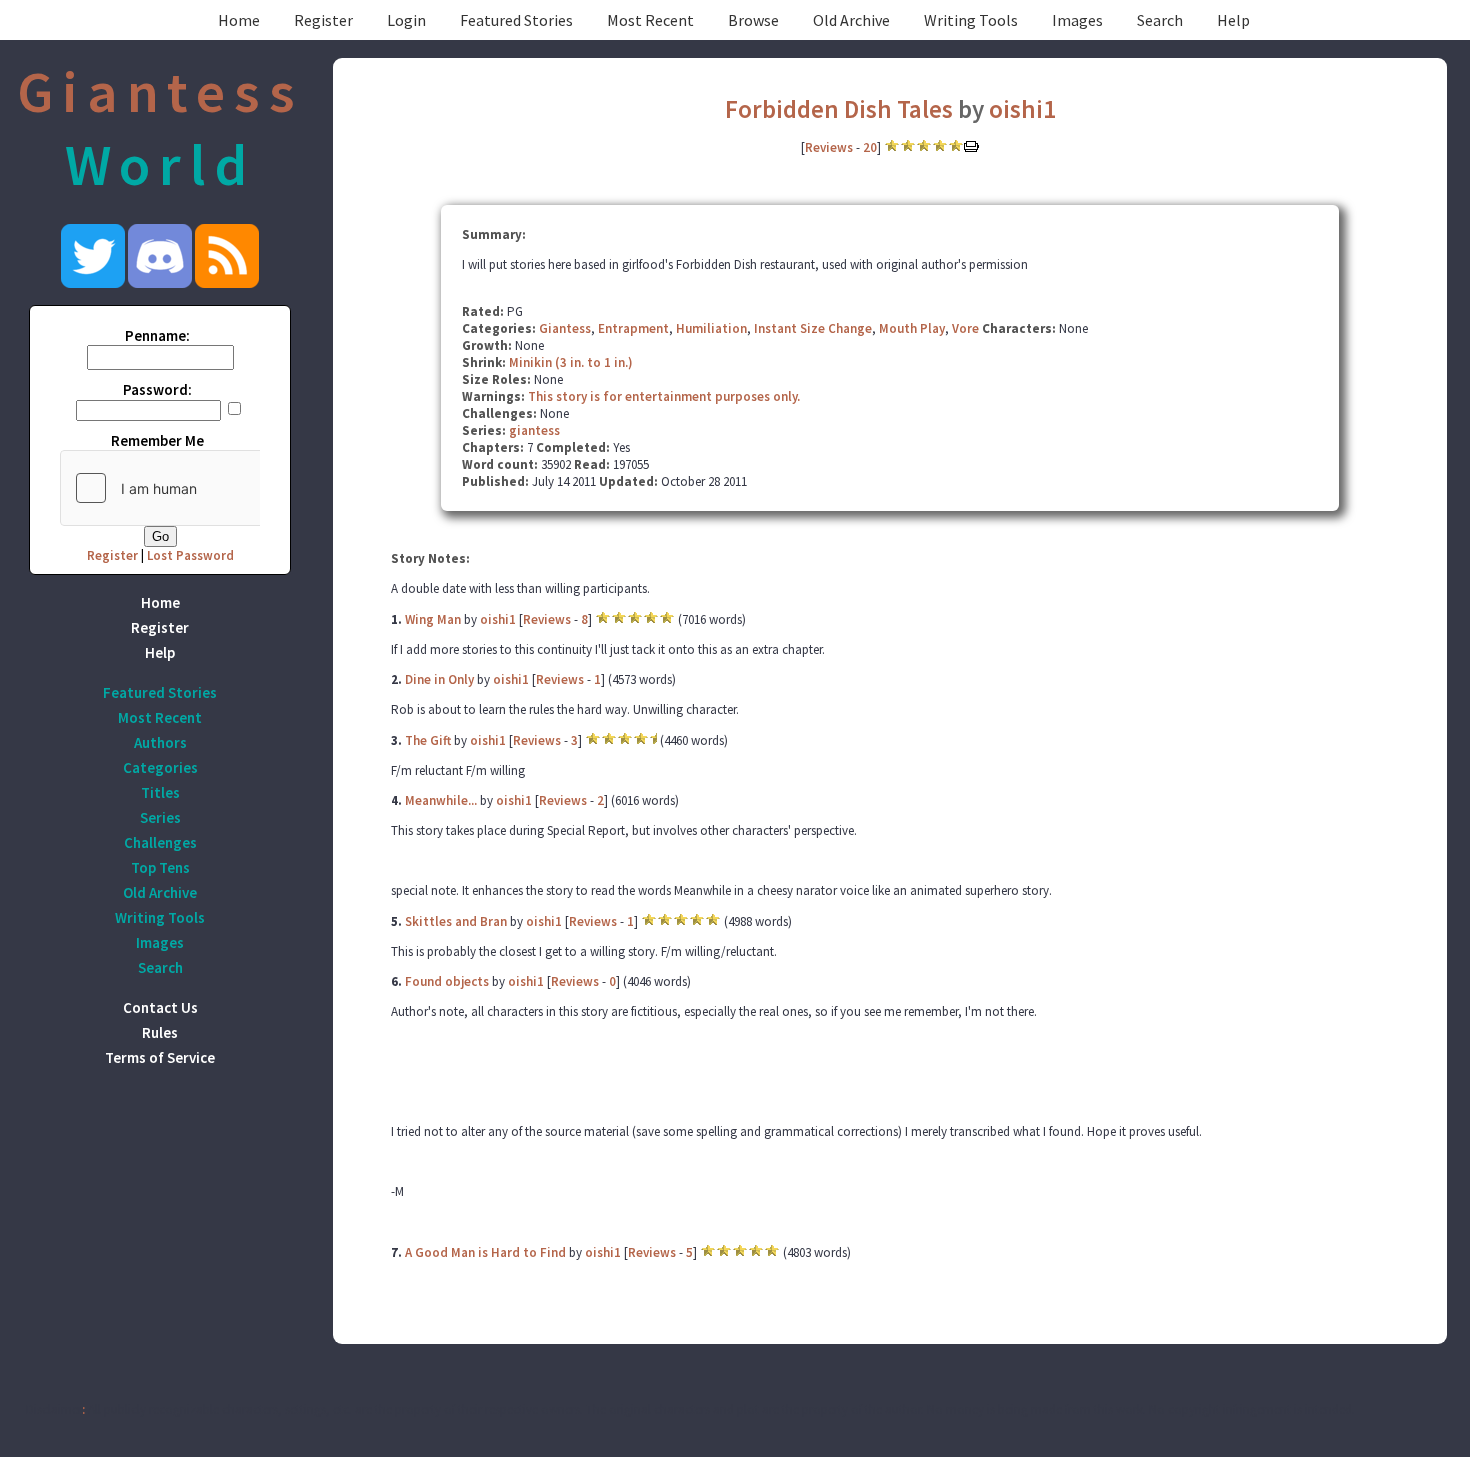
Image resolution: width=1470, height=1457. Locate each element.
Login (406, 20)
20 (870, 147)
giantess (534, 430)
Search (1160, 20)
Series (160, 817)
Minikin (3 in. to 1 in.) (571, 362)
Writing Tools (971, 20)
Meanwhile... (441, 800)
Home (239, 20)
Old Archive (851, 20)
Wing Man (433, 619)
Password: (157, 389)
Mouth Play (912, 328)
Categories (160, 767)
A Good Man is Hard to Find (485, 1252)
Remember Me (157, 440)
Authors (160, 742)
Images (1077, 20)
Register (323, 20)
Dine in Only (439, 679)
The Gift (428, 740)
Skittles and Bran (456, 921)
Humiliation (711, 328)
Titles (160, 792)
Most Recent (650, 20)
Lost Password (190, 555)
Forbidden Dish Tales (839, 109)
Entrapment (633, 328)
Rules (160, 1032)
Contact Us (160, 1007)
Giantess (565, 328)
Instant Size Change (813, 328)
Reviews (829, 147)
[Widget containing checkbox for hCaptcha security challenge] (211, 488)
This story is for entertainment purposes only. (664, 396)
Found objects (447, 981)
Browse (753, 20)
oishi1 (1022, 109)
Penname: (157, 335)
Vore (965, 328)
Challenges (160, 842)
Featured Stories (516, 20)
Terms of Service (160, 1057)
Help (1233, 20)
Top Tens (160, 867)
